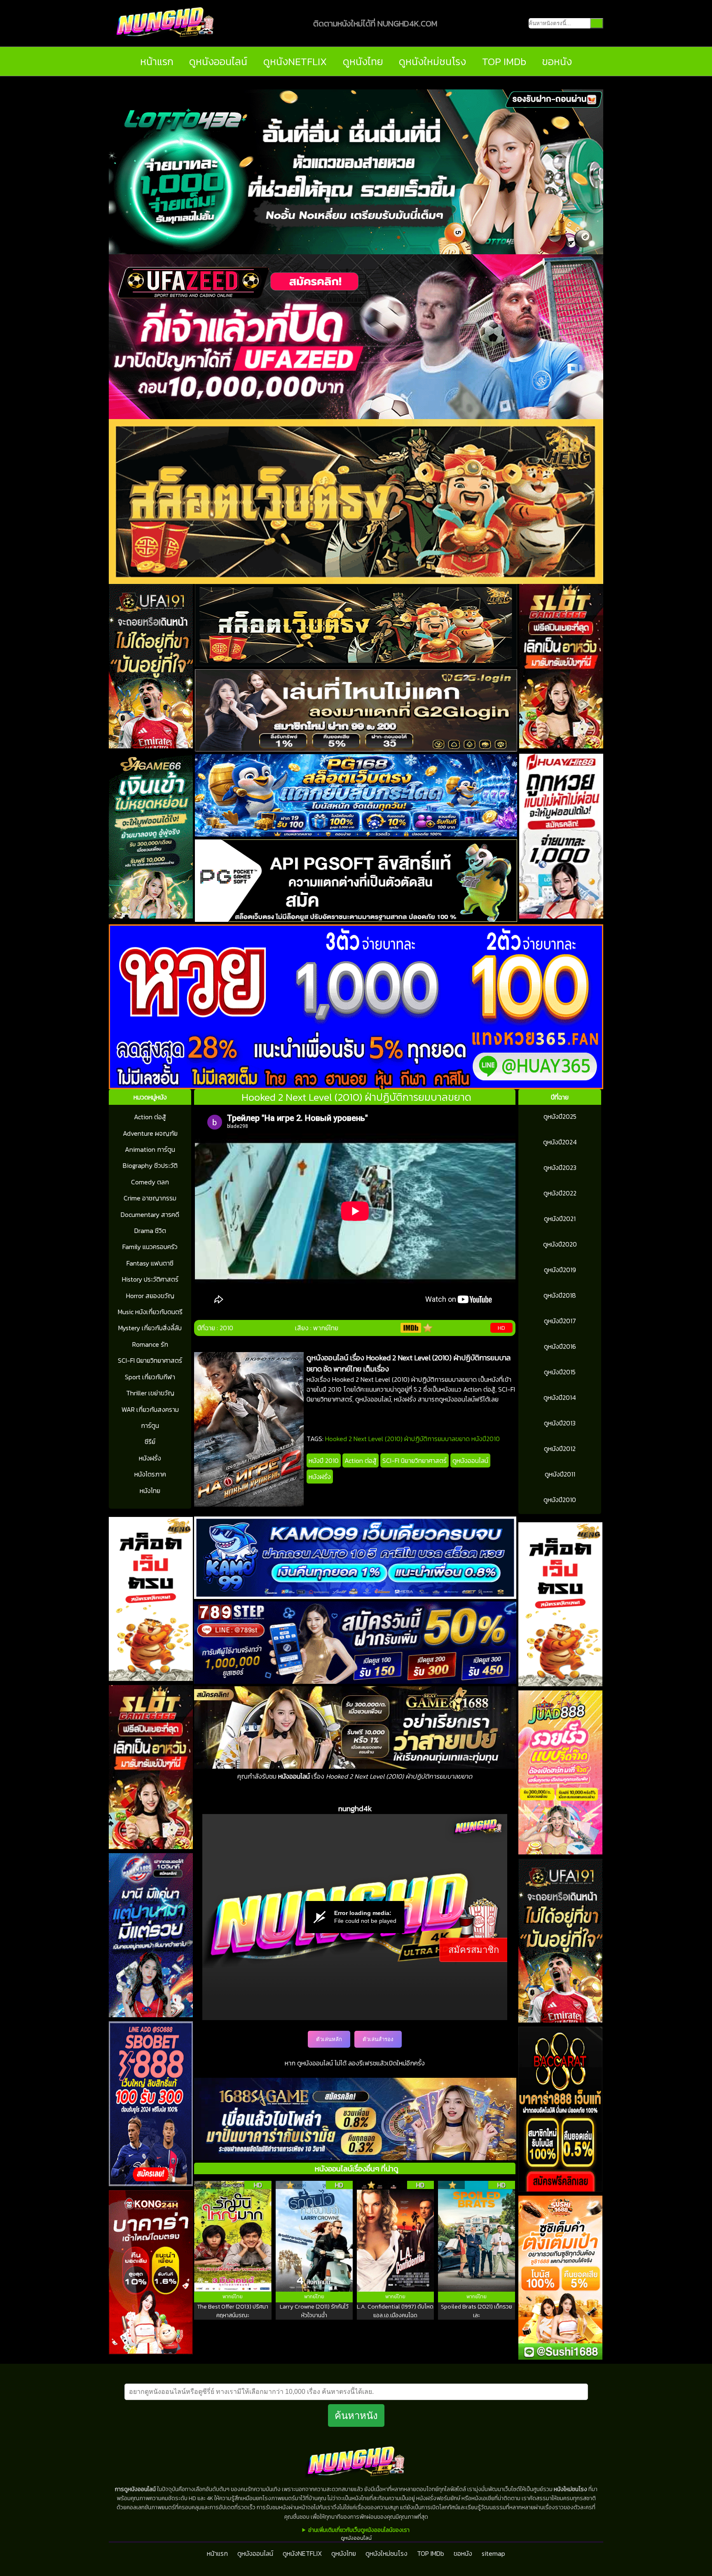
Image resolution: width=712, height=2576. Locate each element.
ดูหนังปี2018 (560, 1295)
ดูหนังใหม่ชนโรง (432, 61)
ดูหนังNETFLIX (295, 61)
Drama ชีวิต (150, 1231)
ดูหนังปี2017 (560, 1321)
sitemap (493, 2553)
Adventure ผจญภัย (150, 1133)
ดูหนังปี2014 (560, 1397)
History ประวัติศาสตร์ (150, 1279)
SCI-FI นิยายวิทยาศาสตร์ (150, 1360)
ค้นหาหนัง (356, 2415)
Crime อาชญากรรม (150, 1198)
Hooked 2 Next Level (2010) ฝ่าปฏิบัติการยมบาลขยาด (397, 1439)
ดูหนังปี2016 (560, 1346)
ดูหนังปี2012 (560, 1449)
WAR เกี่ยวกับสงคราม (150, 1409)
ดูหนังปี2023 (560, 1167)
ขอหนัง (557, 61)
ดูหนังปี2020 (560, 1244)
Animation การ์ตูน (150, 1149)
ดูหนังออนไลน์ (218, 61)
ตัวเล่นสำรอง (378, 2039)
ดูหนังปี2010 (560, 1500)
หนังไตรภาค (150, 1474)
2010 (226, 1328)
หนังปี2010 (486, 1439)
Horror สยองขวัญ (150, 1296)
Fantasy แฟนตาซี (150, 1263)
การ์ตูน (150, 1425)
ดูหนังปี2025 (560, 1116)
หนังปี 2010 (324, 1460)
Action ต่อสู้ (150, 1117)
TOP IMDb (504, 61)
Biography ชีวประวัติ (150, 1165)
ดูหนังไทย (363, 61)
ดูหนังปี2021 (560, 1219)
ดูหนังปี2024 (560, 1142)
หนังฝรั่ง (150, 1458)
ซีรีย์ (150, 1442)
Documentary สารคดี (150, 1214)
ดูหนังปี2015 (560, 1372)
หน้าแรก (157, 61)
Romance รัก (150, 1344)
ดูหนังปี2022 (560, 1193)
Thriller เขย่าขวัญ (150, 1393)
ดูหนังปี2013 (560, 1423)
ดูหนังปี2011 (560, 1474)
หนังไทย (150, 1491)
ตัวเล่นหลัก (329, 2039)
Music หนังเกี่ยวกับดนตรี (150, 1312)
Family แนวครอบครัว (150, 1247)
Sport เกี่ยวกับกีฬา (150, 1377)
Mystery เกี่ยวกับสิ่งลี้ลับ (150, 1328)
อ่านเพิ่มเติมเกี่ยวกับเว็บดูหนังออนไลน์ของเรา (359, 2530)
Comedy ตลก (150, 1182)
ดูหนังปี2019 (560, 1270)
